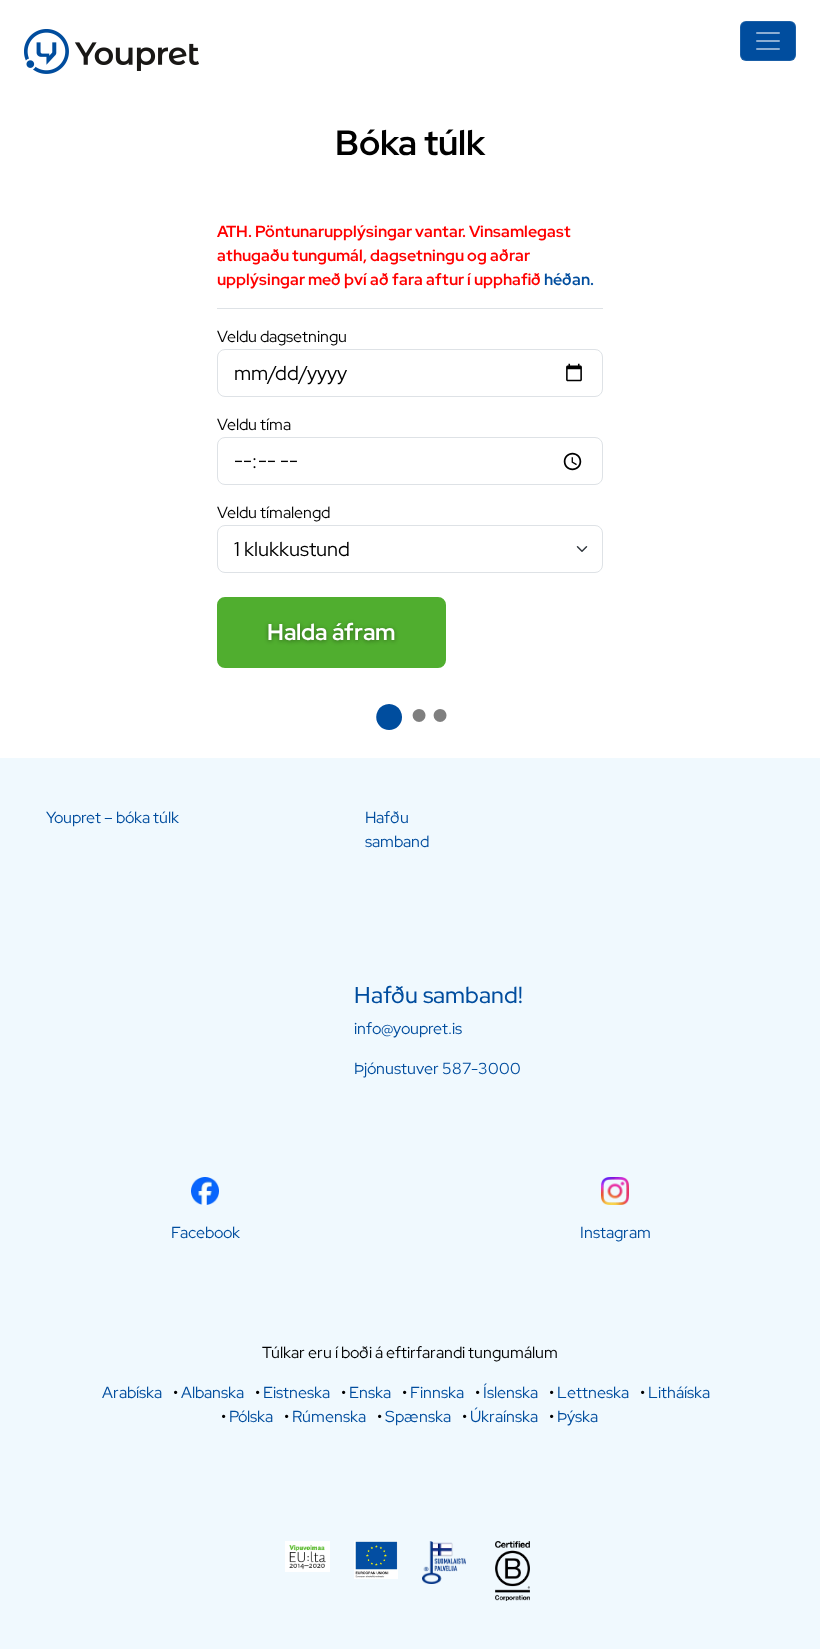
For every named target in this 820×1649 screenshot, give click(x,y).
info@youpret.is (408, 1028)
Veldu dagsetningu (282, 336)
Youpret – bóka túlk (112, 817)
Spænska (418, 1416)
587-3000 (481, 1068)
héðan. (567, 279)
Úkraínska (504, 1416)
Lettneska (593, 1392)
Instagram (615, 1232)
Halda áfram (331, 632)
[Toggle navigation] (768, 41)
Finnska (437, 1392)
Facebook (205, 1232)
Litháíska (679, 1392)
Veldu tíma (254, 424)
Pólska (251, 1416)
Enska (370, 1392)
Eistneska (296, 1392)
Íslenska (510, 1392)
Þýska (577, 1416)
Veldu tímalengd (273, 512)
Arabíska (132, 1392)
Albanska (212, 1392)
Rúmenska (329, 1416)
